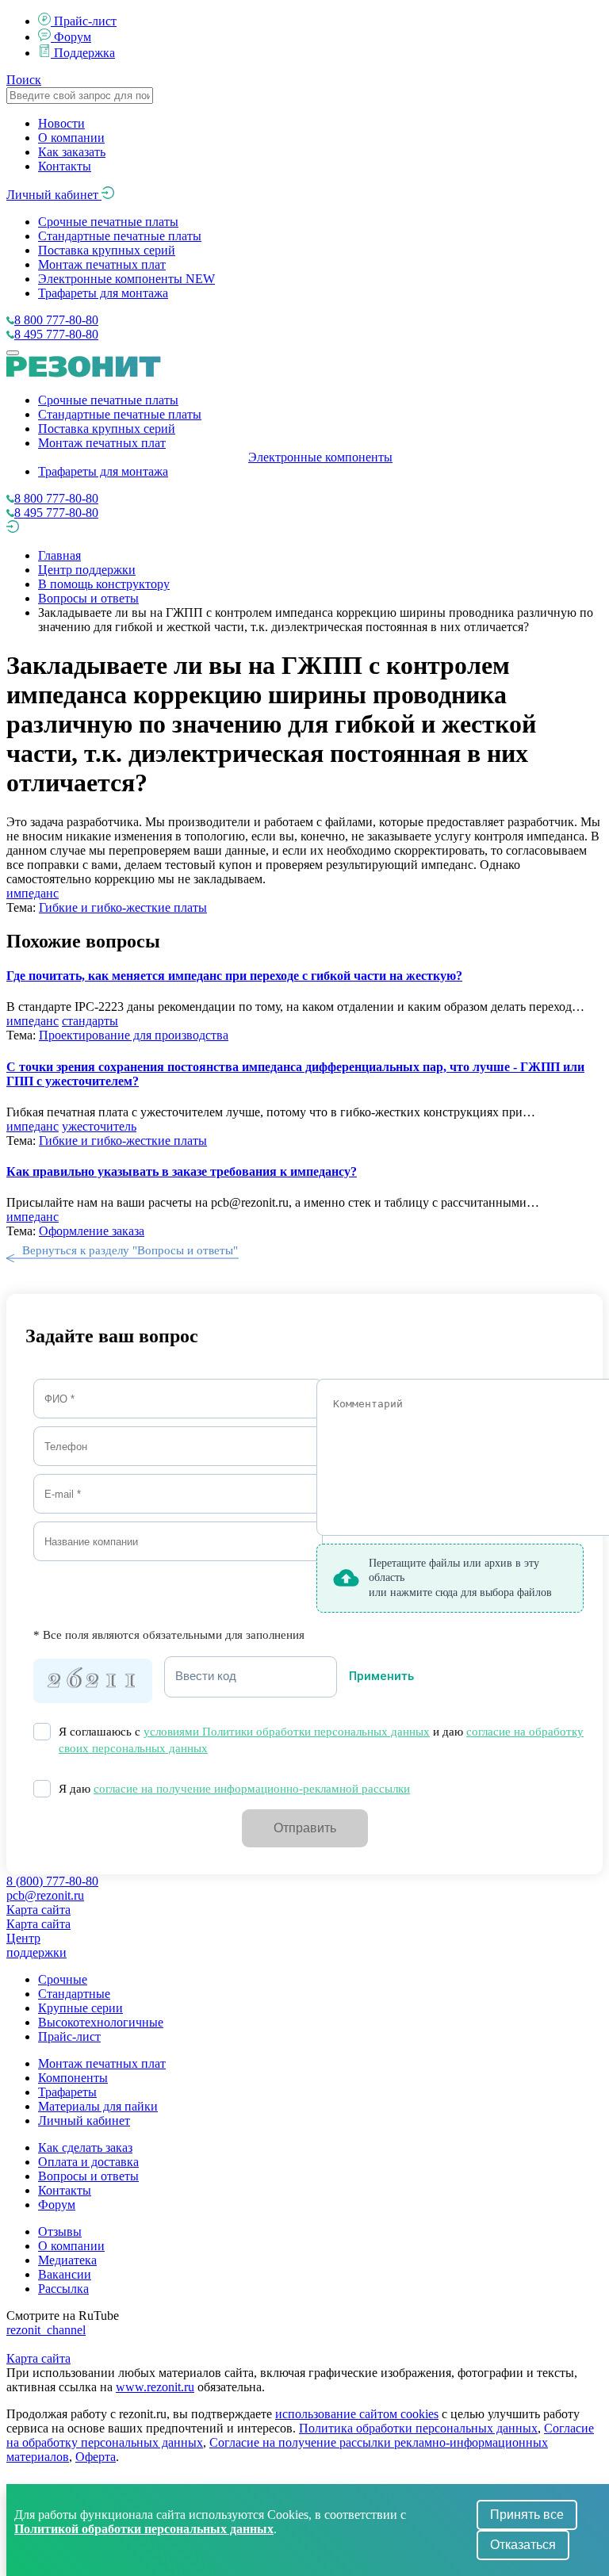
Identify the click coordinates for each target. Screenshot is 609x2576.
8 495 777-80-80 (56, 334)
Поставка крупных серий (107, 250)
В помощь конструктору (104, 584)
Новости (61, 123)
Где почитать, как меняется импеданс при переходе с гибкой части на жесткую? (234, 976)
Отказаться (523, 2545)
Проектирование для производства (134, 1035)
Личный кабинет (54, 195)
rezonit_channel (46, 2330)
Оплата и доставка (88, 2162)
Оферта (96, 2457)
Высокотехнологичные (101, 2022)
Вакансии (65, 2274)
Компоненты (73, 2078)
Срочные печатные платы (108, 222)
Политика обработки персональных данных (418, 2428)
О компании (71, 138)
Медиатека (67, 2260)
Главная (59, 555)
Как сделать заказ (85, 2147)
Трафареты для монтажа (103, 293)
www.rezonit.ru (155, 2387)
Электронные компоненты (126, 279)
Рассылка (63, 2289)
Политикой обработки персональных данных (144, 2529)
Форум (73, 37)
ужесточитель (99, 1126)
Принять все (527, 2515)
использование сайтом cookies (357, 2414)
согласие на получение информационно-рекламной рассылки (252, 1789)
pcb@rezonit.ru (45, 1895)
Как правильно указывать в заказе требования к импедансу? (182, 1171)
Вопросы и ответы (88, 598)
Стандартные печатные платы (120, 236)
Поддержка (84, 53)
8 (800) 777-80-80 (52, 1881)
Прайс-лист (85, 21)
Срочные (63, 1979)
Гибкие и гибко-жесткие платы (123, 907)
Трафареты (67, 2092)
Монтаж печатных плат (102, 264)
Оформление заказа (92, 1231)
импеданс (33, 893)
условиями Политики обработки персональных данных (287, 1732)
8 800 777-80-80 (56, 320)
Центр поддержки (87, 570)
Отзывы (60, 2232)
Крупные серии (80, 2008)
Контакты (65, 166)
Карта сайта (38, 1910)
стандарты (90, 1021)
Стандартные (74, 1994)
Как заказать (72, 152)
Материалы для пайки (98, 2106)
